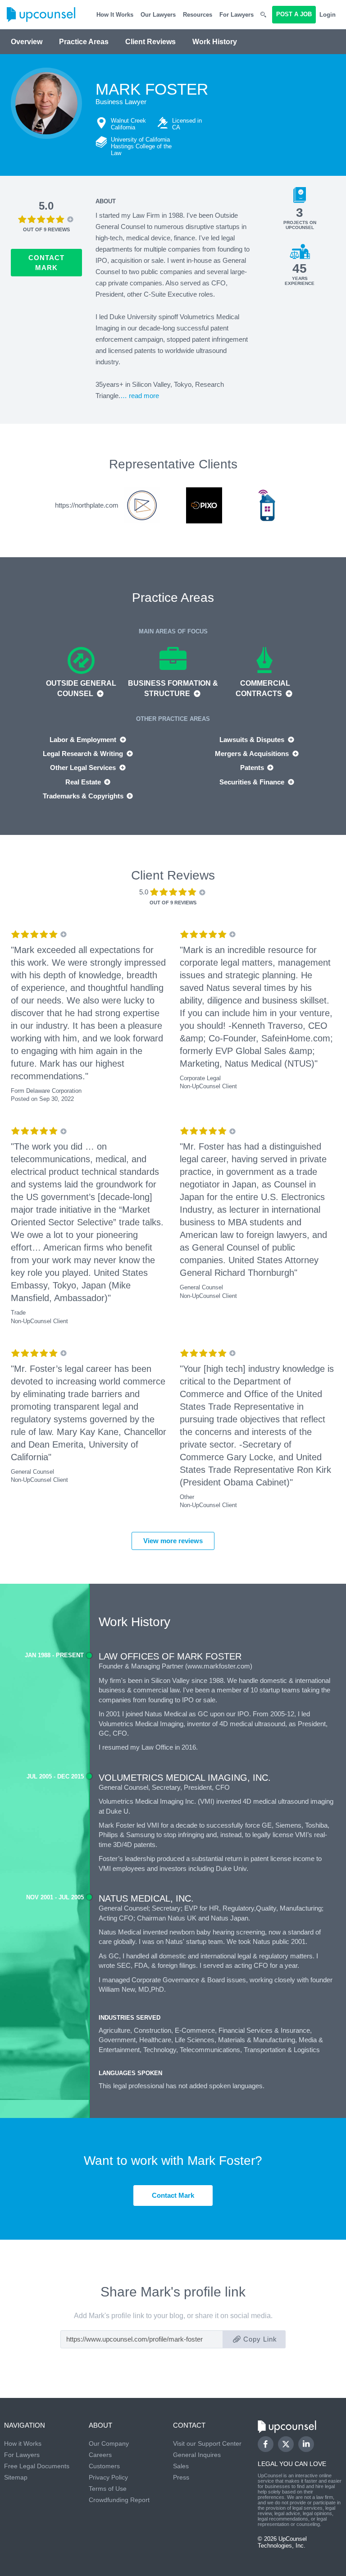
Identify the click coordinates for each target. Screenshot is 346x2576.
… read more (140, 396)
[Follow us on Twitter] (286, 2444)
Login (328, 15)
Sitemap (16, 2477)
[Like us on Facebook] (266, 2444)
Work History (215, 42)
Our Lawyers (158, 15)
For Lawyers (237, 15)
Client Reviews (150, 42)
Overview (27, 42)
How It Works (115, 15)
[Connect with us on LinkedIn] (306, 2444)
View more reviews (173, 1541)
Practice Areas (84, 42)
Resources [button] (198, 15)
